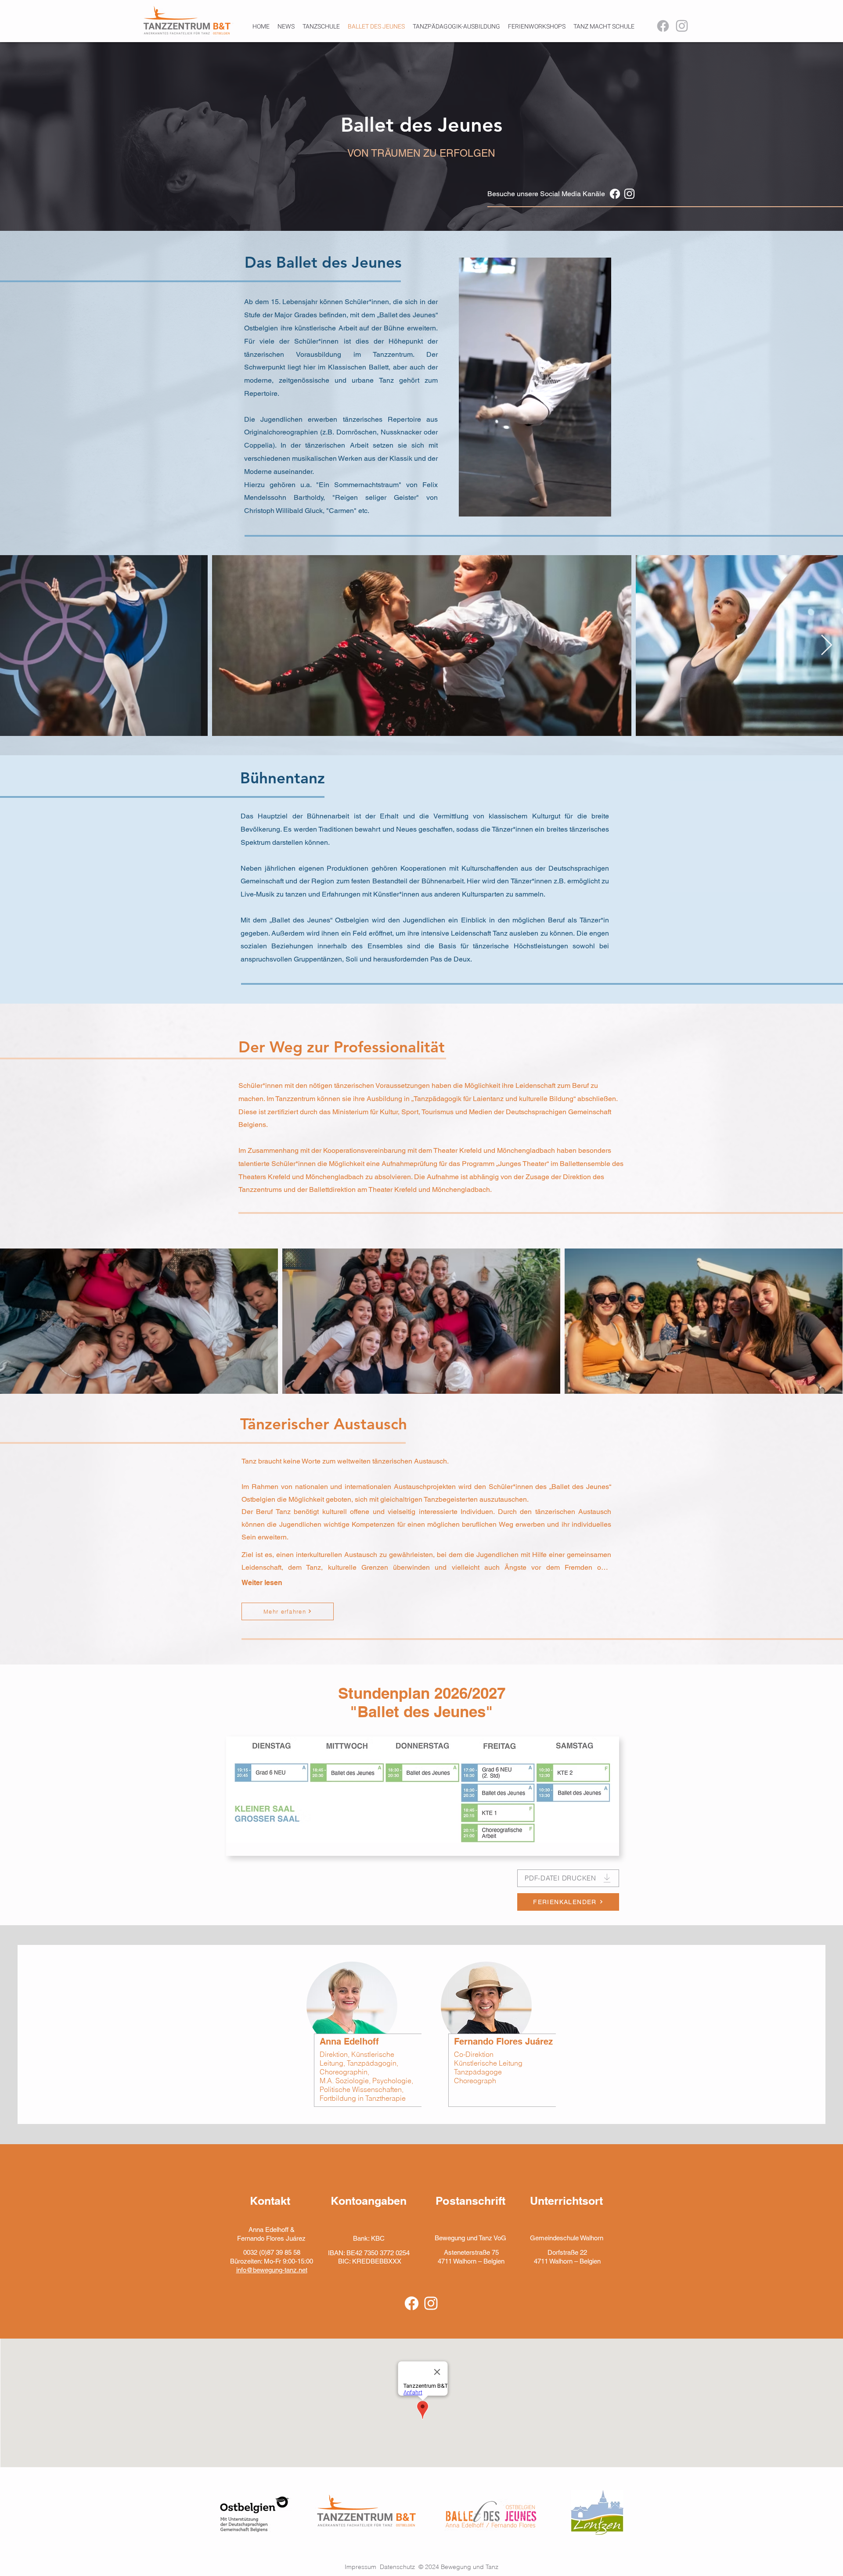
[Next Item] (826, 646)
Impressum (362, 2567)
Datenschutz (399, 2567)
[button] (600, 507)
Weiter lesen (262, 1583)
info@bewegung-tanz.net (272, 2270)
